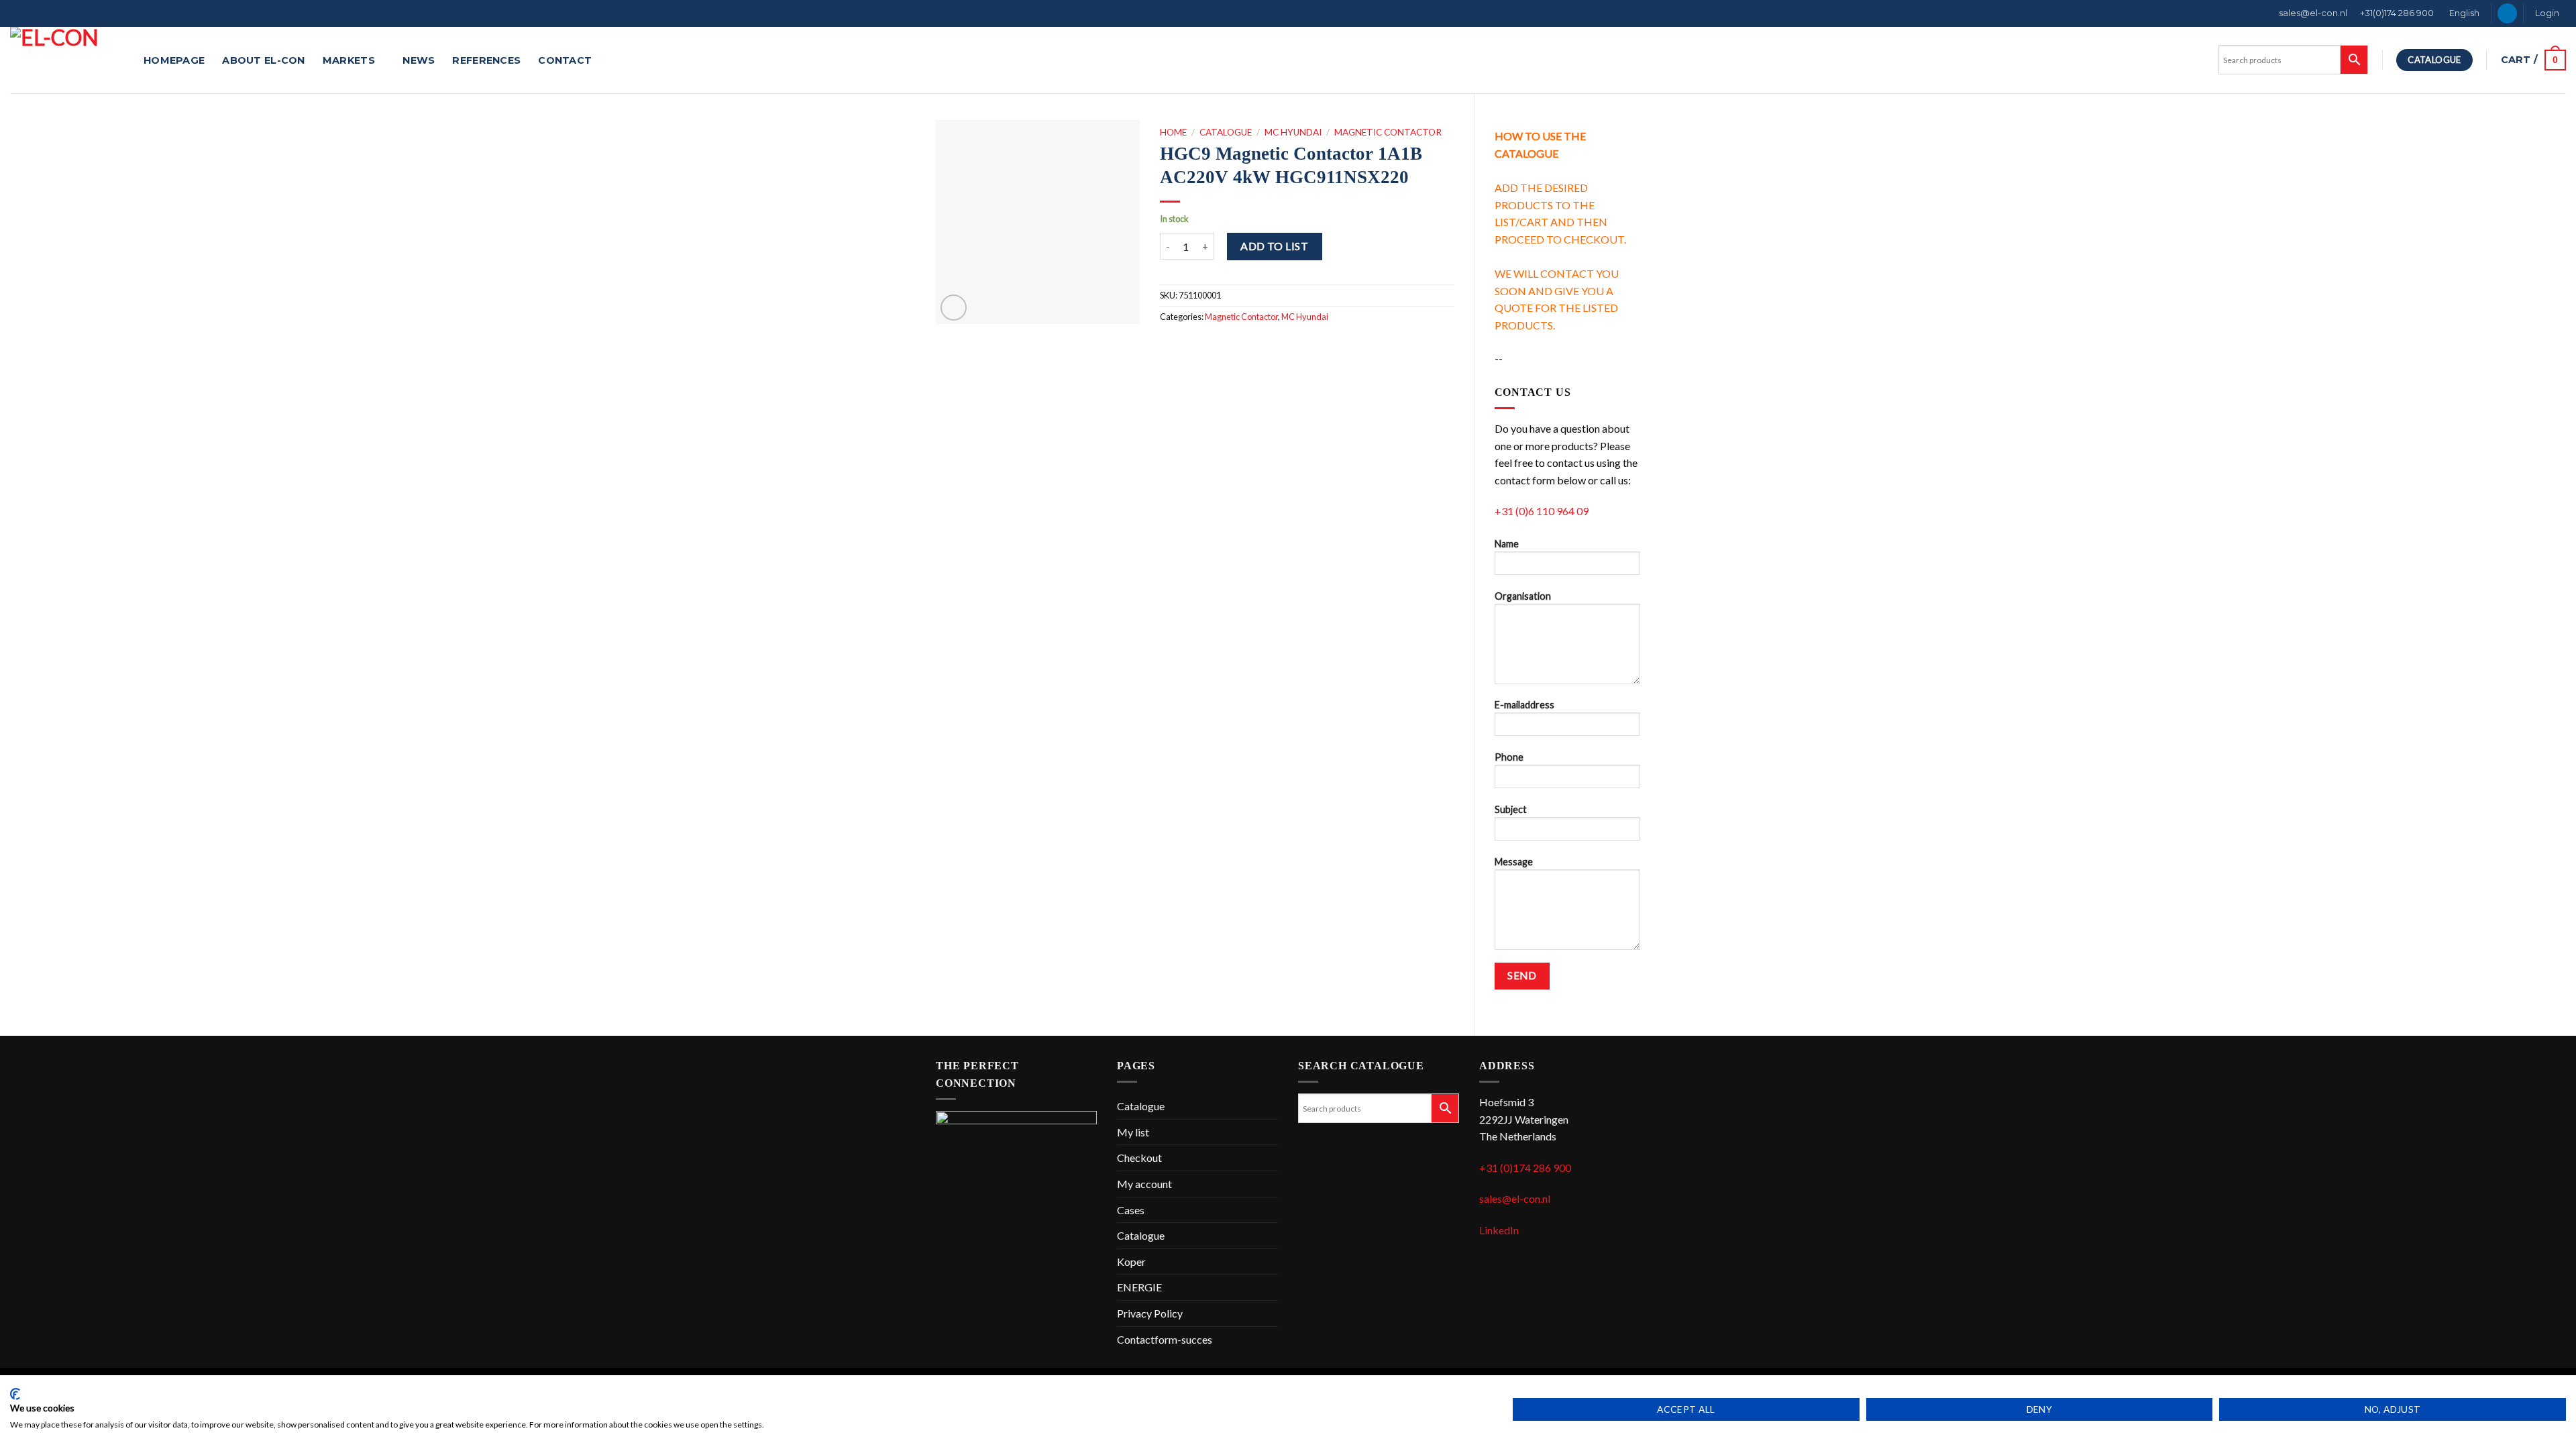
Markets (349, 60)
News (419, 60)
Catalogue (1226, 132)
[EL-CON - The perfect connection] (67, 60)
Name (1507, 544)
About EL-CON (263, 60)
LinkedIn (1499, 1230)
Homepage (174, 60)
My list (1133, 1132)
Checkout (1139, 1158)
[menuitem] (2463, 13)
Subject (1511, 809)
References (486, 60)
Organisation (1523, 596)
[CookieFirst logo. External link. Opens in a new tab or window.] (15, 1394)
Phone (1509, 757)
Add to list (1274, 246)
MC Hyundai (1293, 132)
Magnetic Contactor (1388, 132)
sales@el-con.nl (2313, 13)
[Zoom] (954, 308)
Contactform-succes (1165, 1339)
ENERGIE (1139, 1287)
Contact (565, 60)
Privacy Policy (1150, 1313)
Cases (1131, 1210)
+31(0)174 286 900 (2397, 13)
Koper (1131, 1262)
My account (1144, 1184)
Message (1514, 862)
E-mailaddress (1524, 705)
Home (1173, 132)
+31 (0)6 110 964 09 (1542, 511)
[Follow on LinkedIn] (2507, 13)
